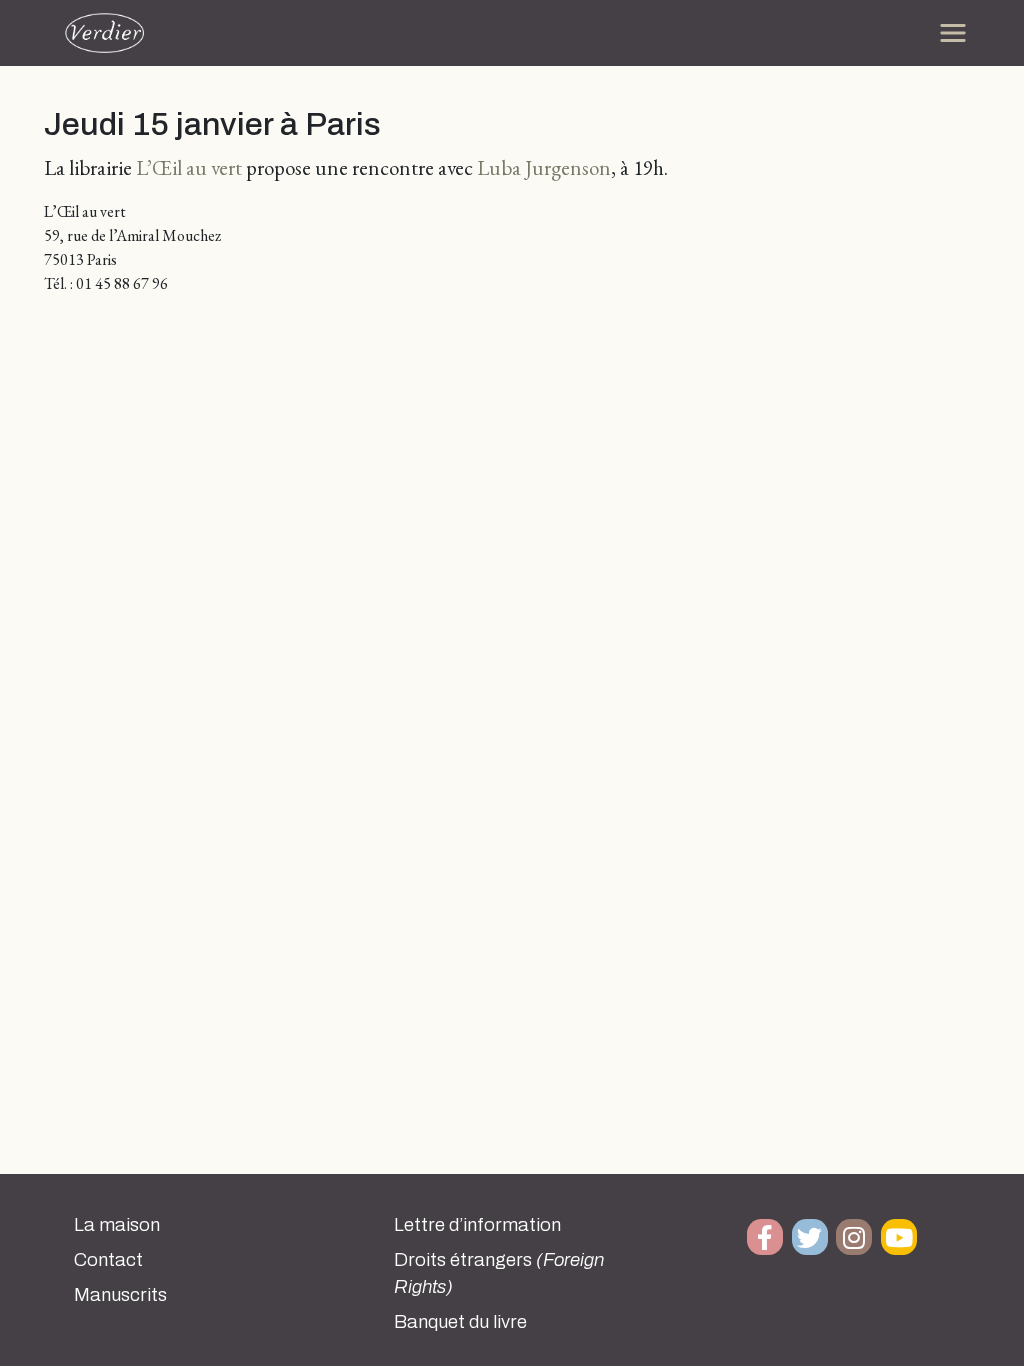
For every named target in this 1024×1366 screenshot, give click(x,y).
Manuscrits (120, 1295)
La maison (117, 1225)
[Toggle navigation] (953, 33)
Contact (108, 1260)
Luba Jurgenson (544, 167)
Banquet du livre (460, 1322)
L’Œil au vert (189, 167)
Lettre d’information (477, 1225)
